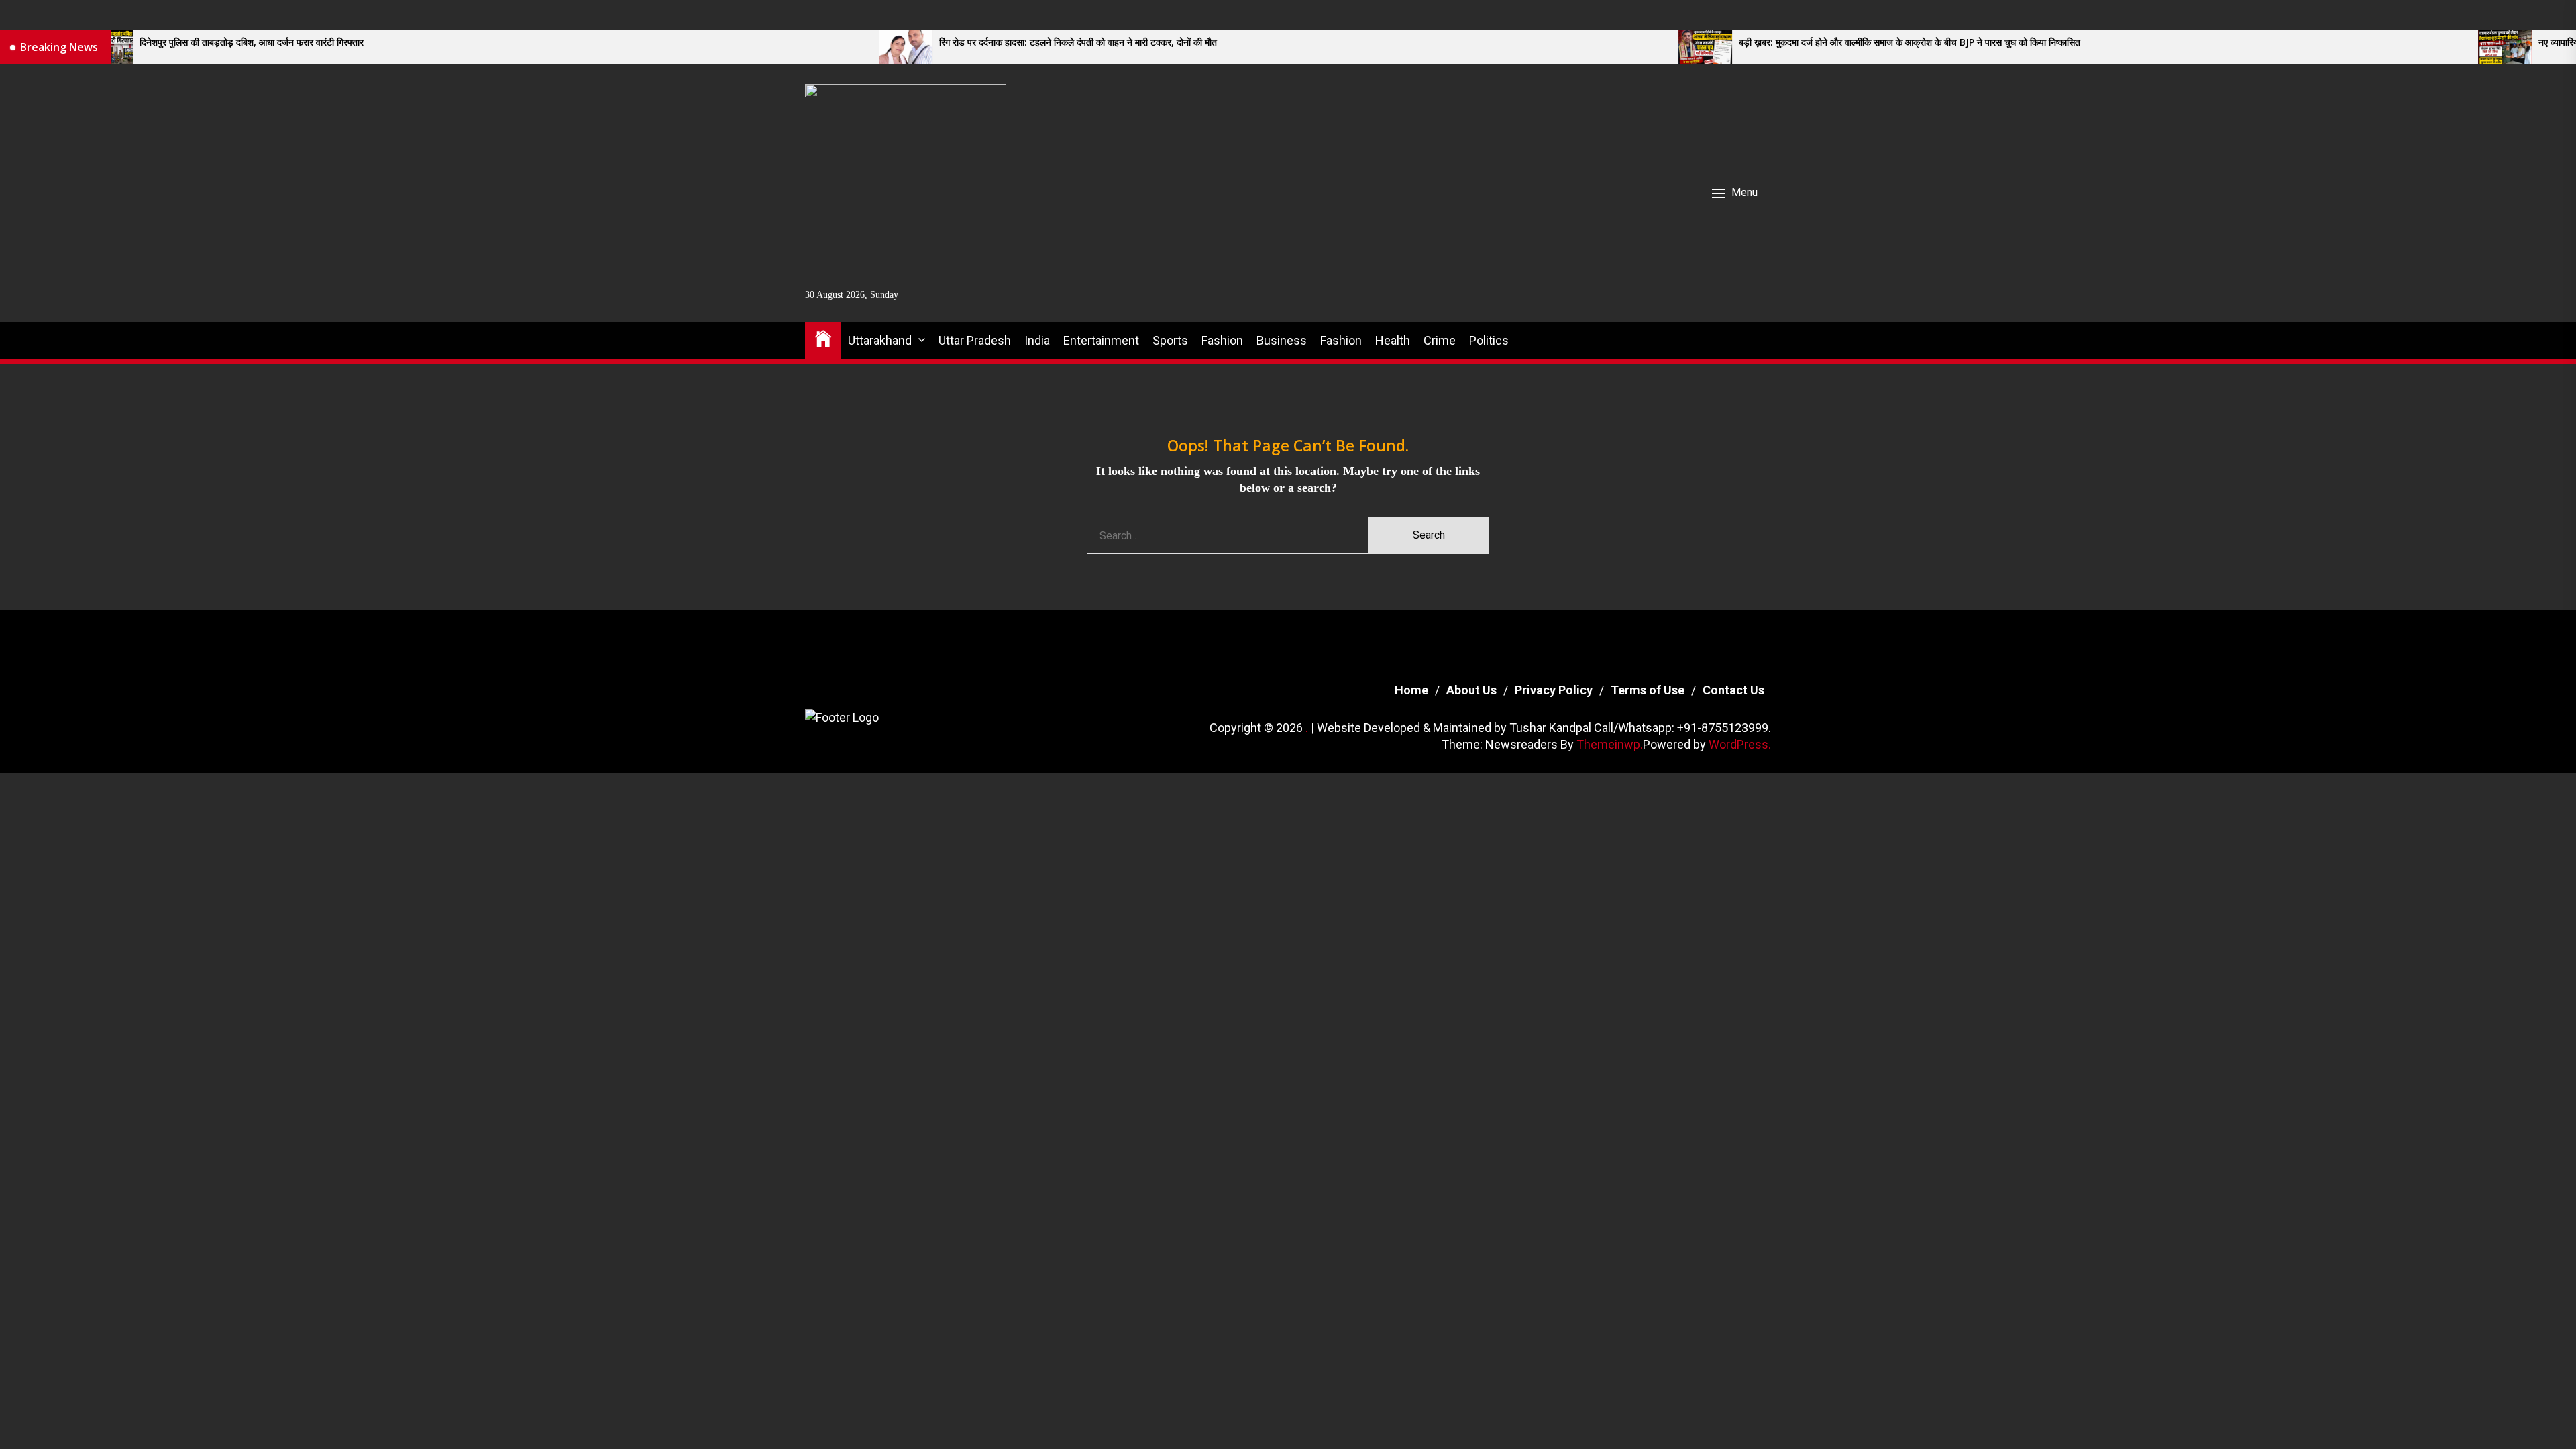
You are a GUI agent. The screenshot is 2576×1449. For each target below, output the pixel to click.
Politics (1489, 340)
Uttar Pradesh (975, 340)
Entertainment (1101, 340)
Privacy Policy (1554, 690)
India (1037, 340)
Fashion (1222, 340)
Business (1282, 340)
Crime (1440, 340)
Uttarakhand (880, 340)
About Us (1471, 690)
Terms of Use (1648, 690)
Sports (1170, 340)
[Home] (823, 338)
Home (1411, 690)
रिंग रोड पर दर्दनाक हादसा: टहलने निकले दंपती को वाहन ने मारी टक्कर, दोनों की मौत (802, 43)
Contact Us (1733, 690)
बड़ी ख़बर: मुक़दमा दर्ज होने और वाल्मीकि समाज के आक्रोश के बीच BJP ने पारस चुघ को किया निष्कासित (1634, 43)
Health (1393, 340)
